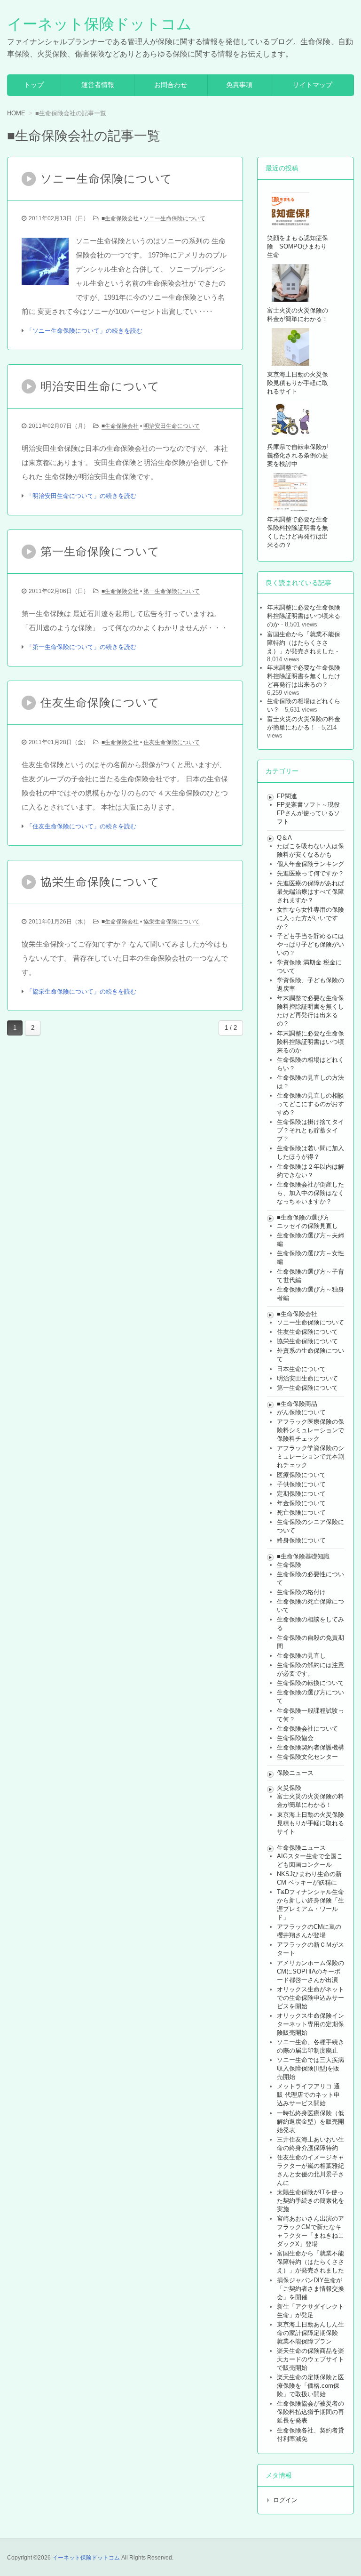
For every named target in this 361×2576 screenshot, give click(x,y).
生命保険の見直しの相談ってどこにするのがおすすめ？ (310, 1104)
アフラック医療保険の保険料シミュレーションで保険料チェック (310, 1430)
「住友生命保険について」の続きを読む (81, 826)
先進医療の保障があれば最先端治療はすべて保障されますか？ (310, 892)
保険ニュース (295, 1773)
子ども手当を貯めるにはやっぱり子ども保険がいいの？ (310, 944)
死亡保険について (301, 1513)
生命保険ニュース (301, 1848)
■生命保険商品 (297, 1404)
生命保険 (289, 1565)
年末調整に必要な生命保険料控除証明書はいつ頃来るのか (304, 616)
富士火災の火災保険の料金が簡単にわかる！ (304, 723)
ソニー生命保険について (174, 218)
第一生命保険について (172, 591)
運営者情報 (98, 85)
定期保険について (301, 1494)
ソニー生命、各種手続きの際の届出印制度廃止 (310, 2046)
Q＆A (284, 838)
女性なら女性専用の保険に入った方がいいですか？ (310, 918)
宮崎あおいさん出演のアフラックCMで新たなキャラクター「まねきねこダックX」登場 (310, 2231)
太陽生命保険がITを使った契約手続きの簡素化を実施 (310, 2201)
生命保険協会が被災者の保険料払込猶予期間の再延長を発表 (310, 2412)
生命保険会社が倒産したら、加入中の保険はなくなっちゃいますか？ (310, 1193)
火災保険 (289, 1788)
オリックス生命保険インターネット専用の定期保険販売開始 (310, 2024)
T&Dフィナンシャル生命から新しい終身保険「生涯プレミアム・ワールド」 (310, 1905)
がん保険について (301, 1412)
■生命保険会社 (120, 218)
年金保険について (301, 1503)
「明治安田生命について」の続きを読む (81, 496)
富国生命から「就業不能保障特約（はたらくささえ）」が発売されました (304, 643)
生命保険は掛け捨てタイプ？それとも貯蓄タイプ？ (310, 1130)
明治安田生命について (172, 426)
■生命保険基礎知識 (303, 1556)
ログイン (285, 2500)
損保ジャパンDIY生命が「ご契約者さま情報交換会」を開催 (310, 2289)
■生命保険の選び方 (303, 1217)
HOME (16, 113)
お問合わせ (171, 85)
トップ (34, 85)
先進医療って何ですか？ (310, 873)
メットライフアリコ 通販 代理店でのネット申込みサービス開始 (308, 2095)
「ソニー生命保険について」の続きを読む (84, 331)
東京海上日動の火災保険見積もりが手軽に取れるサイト (310, 1823)
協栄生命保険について (172, 922)
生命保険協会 (295, 1738)
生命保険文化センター (307, 1757)
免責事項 (239, 85)
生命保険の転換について (310, 1683)
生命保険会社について (307, 1729)
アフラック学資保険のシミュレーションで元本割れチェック (310, 1457)
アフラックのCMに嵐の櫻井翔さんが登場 (309, 1931)
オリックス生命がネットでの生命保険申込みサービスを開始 (310, 1998)
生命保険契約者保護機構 (310, 1747)
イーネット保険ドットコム (99, 24)
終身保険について (301, 1540)
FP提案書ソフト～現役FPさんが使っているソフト (308, 813)
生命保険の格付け (301, 1592)
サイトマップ (313, 85)
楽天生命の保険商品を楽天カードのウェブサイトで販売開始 (310, 2359)
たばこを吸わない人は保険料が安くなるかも (310, 850)
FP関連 (287, 796)
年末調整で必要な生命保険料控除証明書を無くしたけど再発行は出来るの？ (304, 676)
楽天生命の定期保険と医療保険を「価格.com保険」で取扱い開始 (310, 2386)
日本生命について (301, 1369)
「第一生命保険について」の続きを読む (81, 647)
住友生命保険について (172, 742)
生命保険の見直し (301, 1656)
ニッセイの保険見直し (307, 1226)
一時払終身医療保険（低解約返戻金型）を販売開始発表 (310, 2122)
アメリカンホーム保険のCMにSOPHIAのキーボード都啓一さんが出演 (310, 1971)
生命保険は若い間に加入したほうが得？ (310, 1152)
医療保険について (301, 1475)
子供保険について (301, 1484)
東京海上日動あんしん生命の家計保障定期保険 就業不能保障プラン (310, 2333)
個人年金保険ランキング (310, 864)
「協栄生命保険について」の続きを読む (81, 991)
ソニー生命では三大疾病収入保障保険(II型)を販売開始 (310, 2068)
